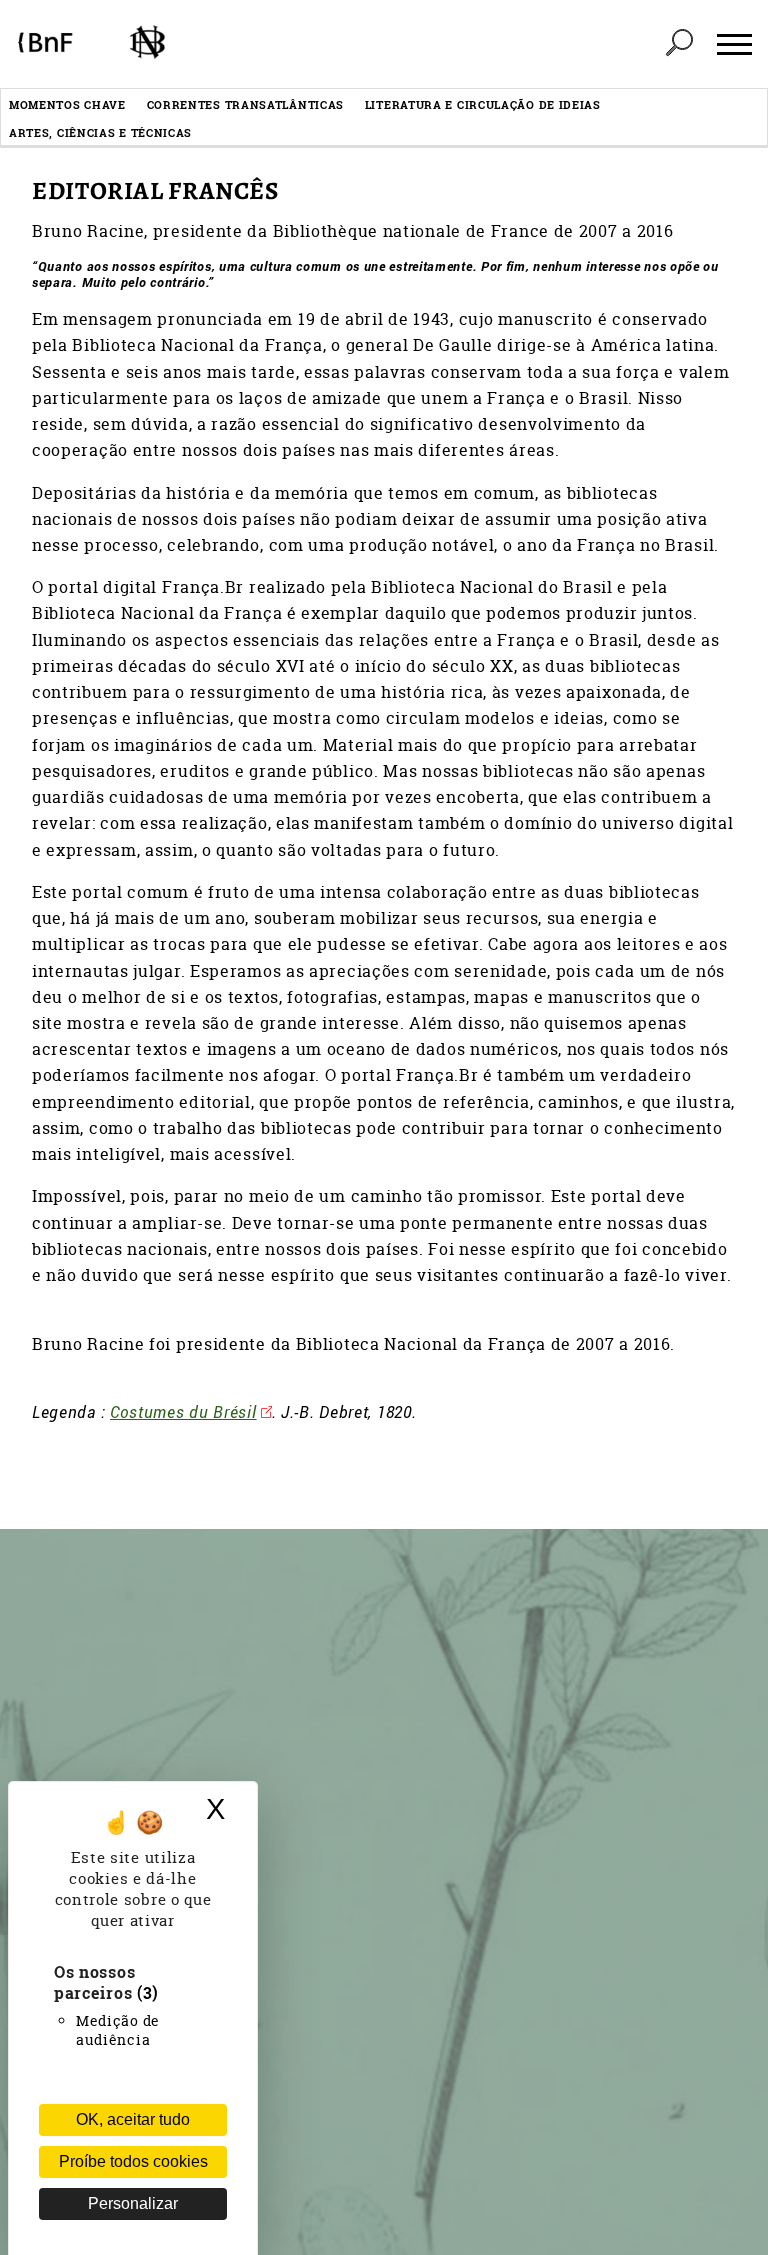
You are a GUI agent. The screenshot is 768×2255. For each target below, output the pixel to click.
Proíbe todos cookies (133, 2161)
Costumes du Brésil (183, 1411)
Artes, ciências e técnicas (100, 132)
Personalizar (133, 2203)
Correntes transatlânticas (246, 104)
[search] (679, 44)
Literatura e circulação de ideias (483, 104)
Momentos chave (67, 104)
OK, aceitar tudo (133, 2119)
